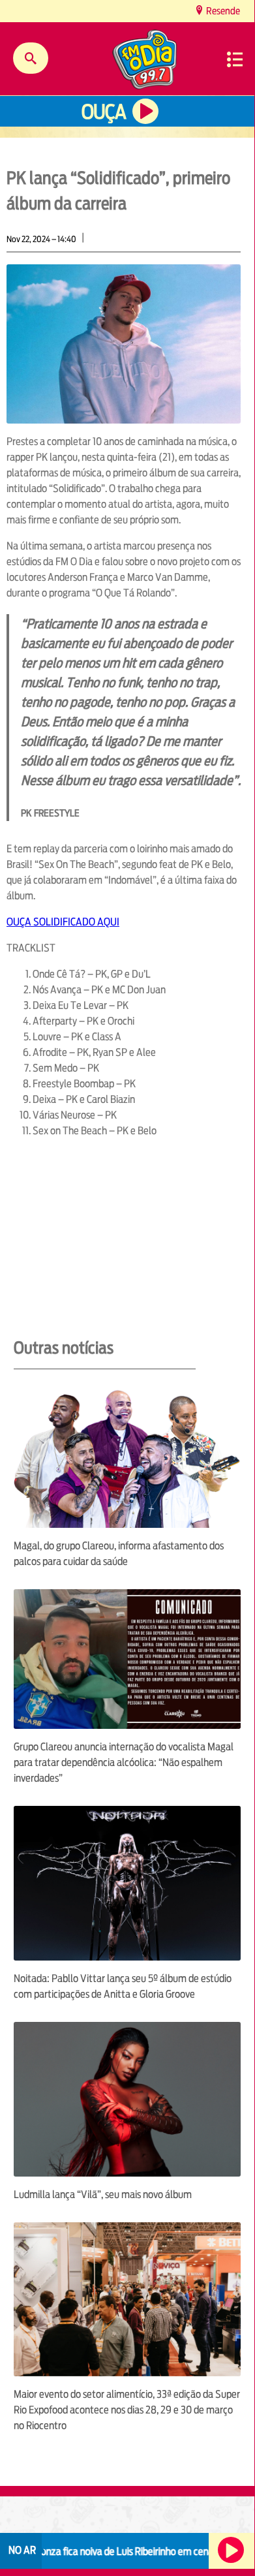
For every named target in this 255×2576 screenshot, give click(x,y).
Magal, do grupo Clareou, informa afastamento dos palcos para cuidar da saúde (119, 1554)
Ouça (104, 112)
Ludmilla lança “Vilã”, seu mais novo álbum (103, 2195)
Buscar (31, 58)
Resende (222, 11)
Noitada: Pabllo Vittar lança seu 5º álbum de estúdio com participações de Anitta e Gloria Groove (123, 1986)
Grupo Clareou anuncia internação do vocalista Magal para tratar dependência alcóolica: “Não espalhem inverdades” (124, 1762)
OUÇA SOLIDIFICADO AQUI (63, 922)
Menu (235, 59)
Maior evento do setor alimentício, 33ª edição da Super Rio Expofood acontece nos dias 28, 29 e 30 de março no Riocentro (127, 2410)
